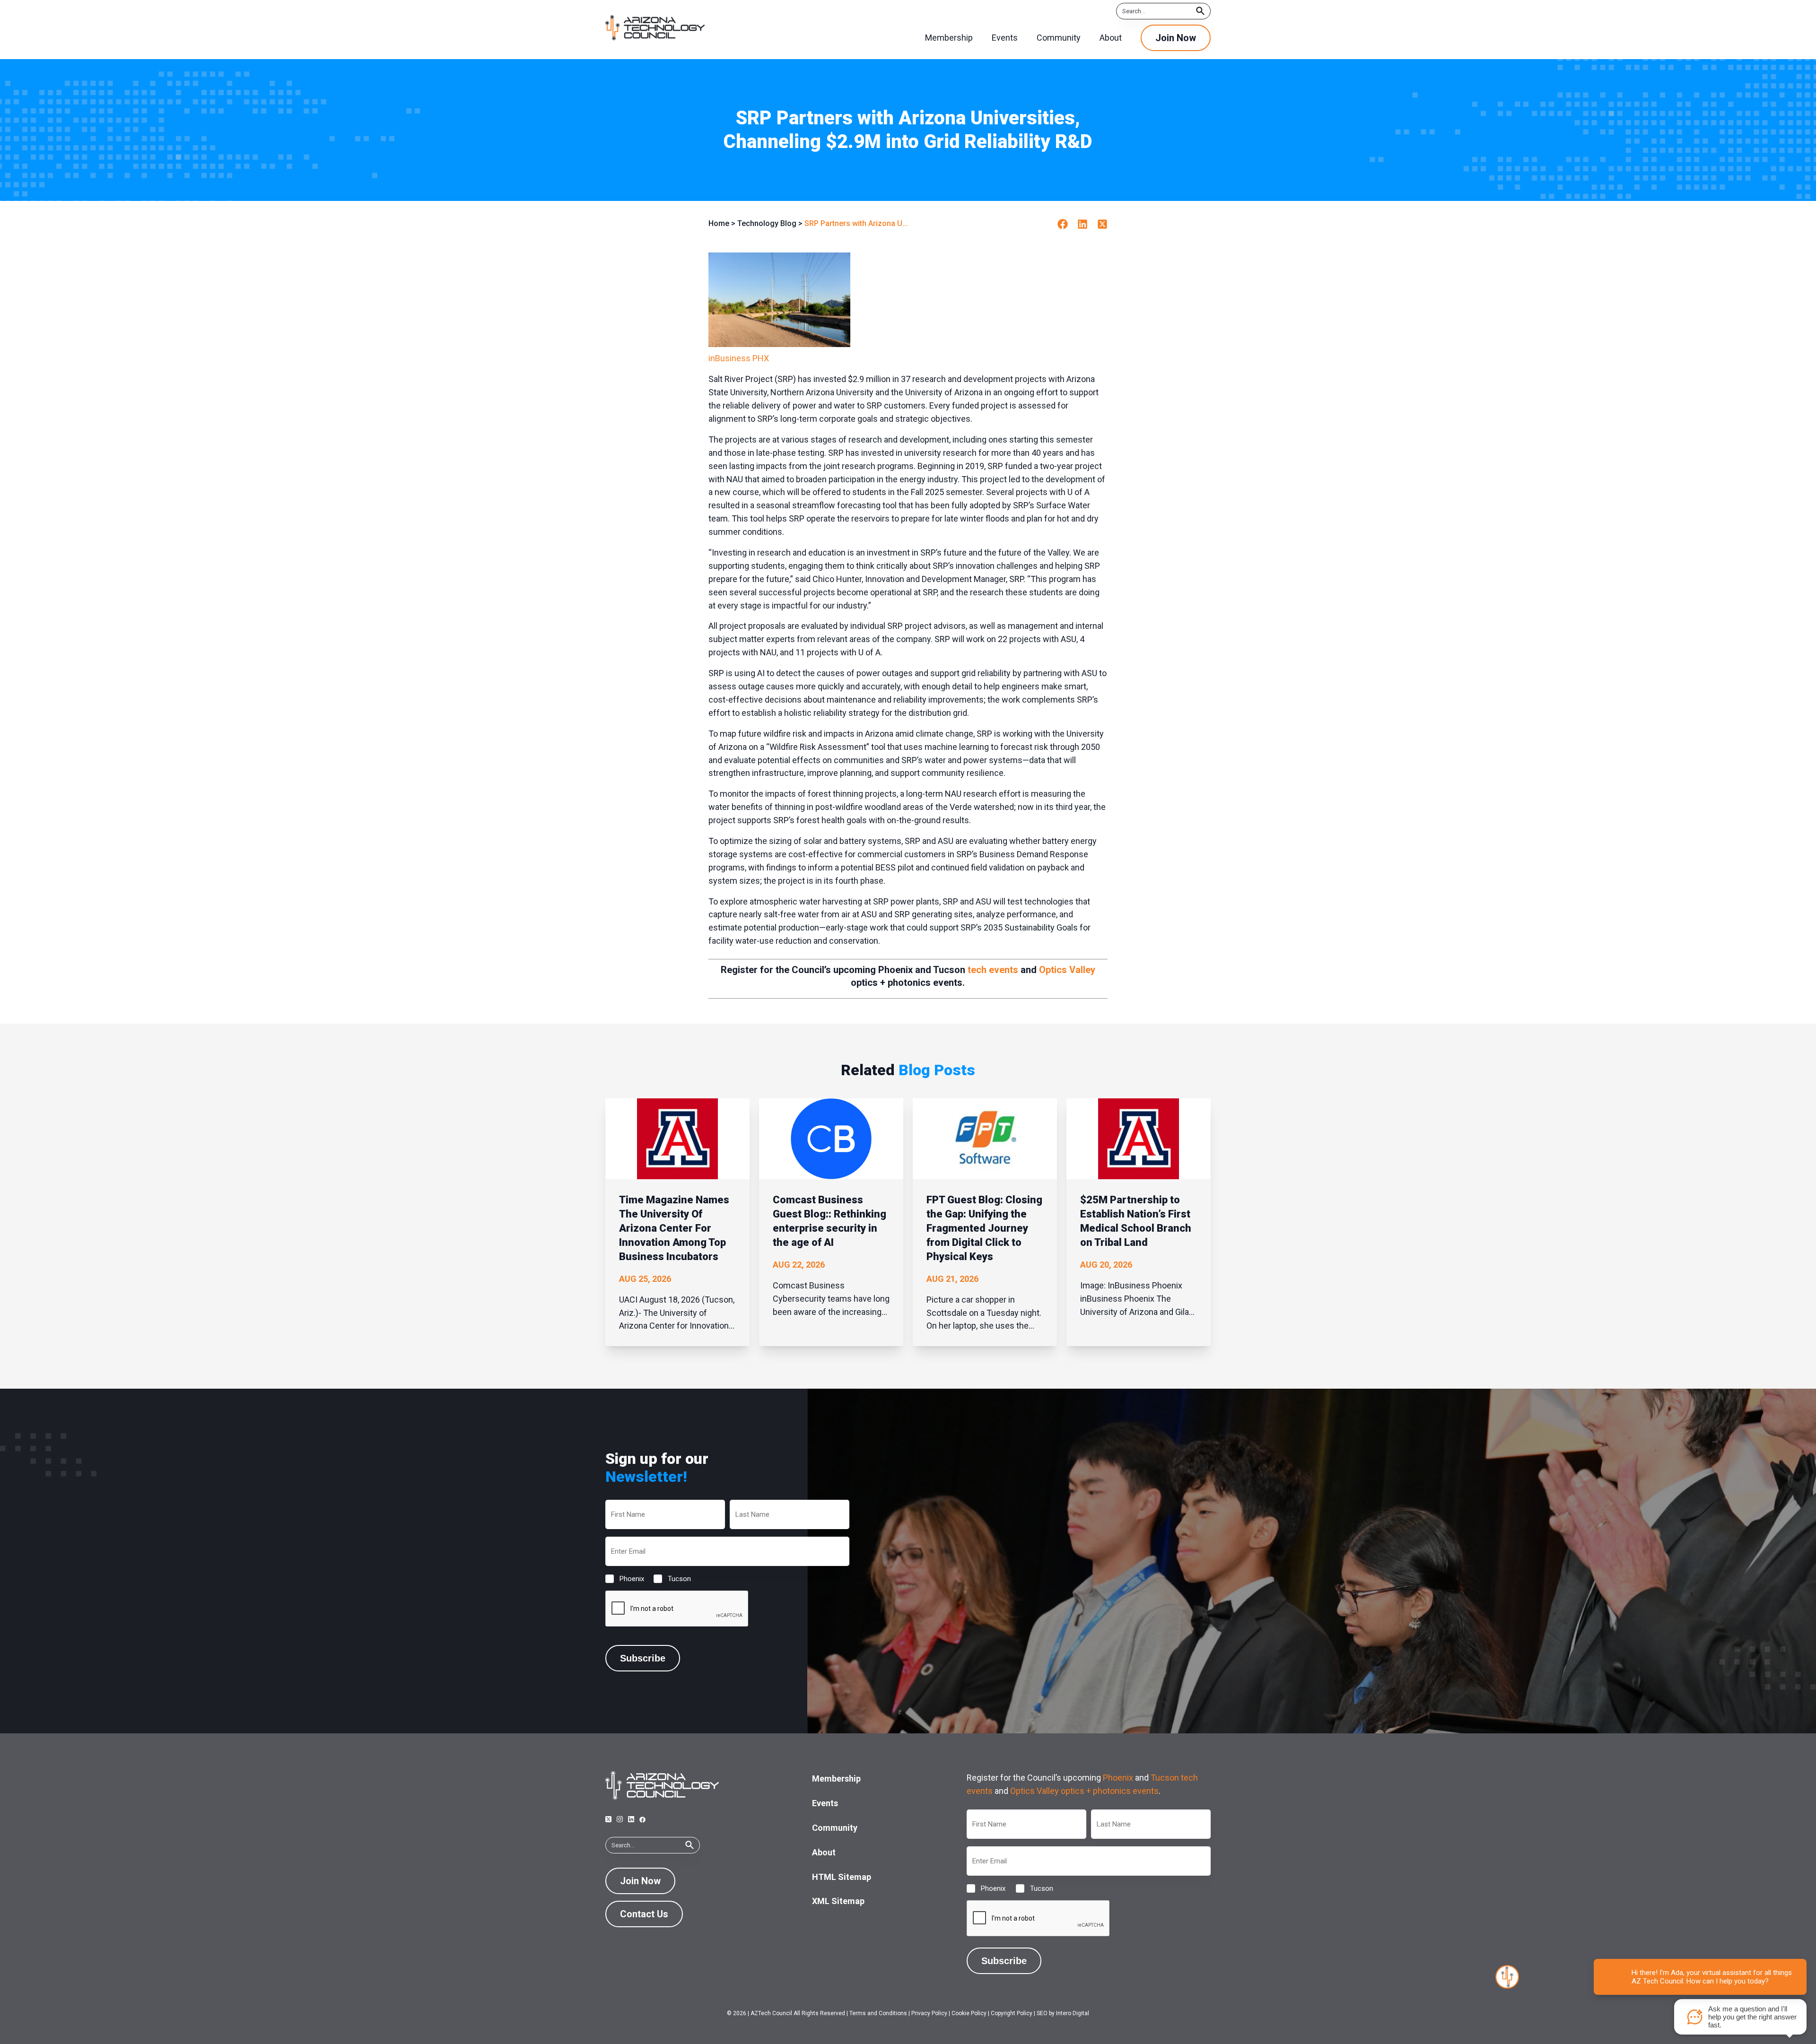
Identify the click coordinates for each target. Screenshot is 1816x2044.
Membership (836, 1779)
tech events (993, 970)
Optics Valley (1067, 970)
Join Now (1176, 38)
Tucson (672, 1579)
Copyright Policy (1012, 2013)
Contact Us (644, 1914)
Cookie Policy (969, 2013)
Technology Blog (767, 223)
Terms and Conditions (878, 2013)
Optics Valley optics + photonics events (1084, 1791)
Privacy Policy (929, 2013)
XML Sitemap (838, 1901)
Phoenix (624, 1579)
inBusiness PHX (739, 358)
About (824, 1852)
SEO (1042, 2013)
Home (719, 223)
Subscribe (643, 1658)
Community (835, 1828)
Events (825, 1803)
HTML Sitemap (842, 1877)
